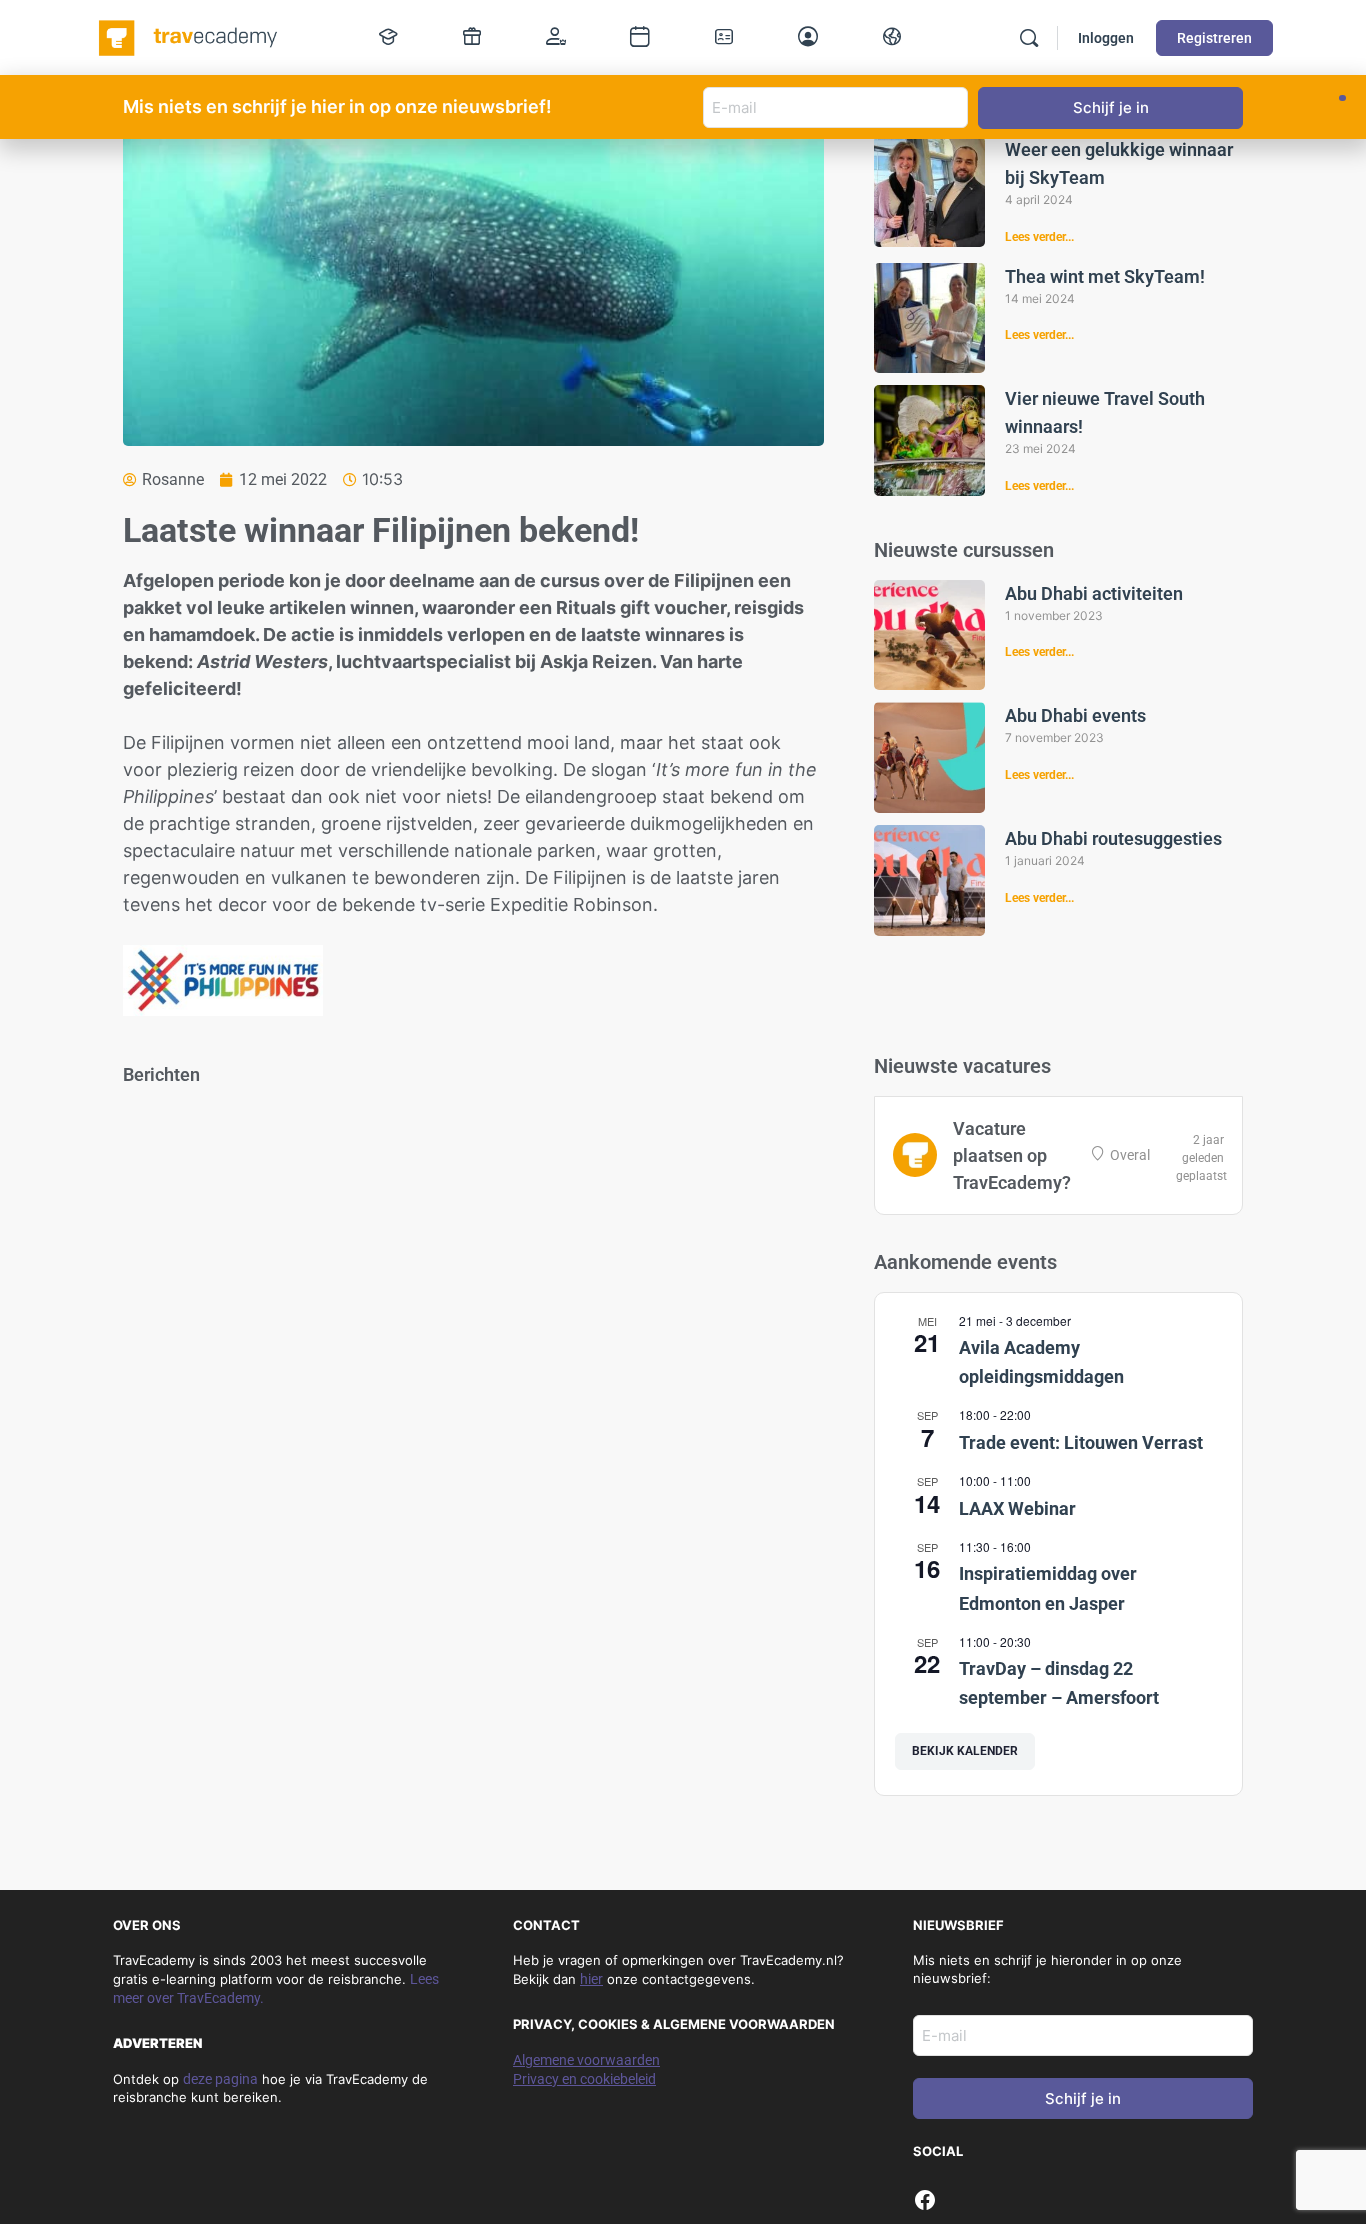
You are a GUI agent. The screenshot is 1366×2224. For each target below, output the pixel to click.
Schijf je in (1083, 2098)
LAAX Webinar (1017, 1508)
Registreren (1214, 38)
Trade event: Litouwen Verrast (1081, 1442)
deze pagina (220, 2079)
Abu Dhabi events (1075, 715)
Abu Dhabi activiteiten (1094, 593)
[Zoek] (1029, 38)
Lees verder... (1039, 237)
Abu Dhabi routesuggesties (1113, 838)
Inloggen (1106, 38)
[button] (1342, 98)
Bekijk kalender (965, 1751)
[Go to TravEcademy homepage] (189, 36)
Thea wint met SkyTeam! (1105, 276)
